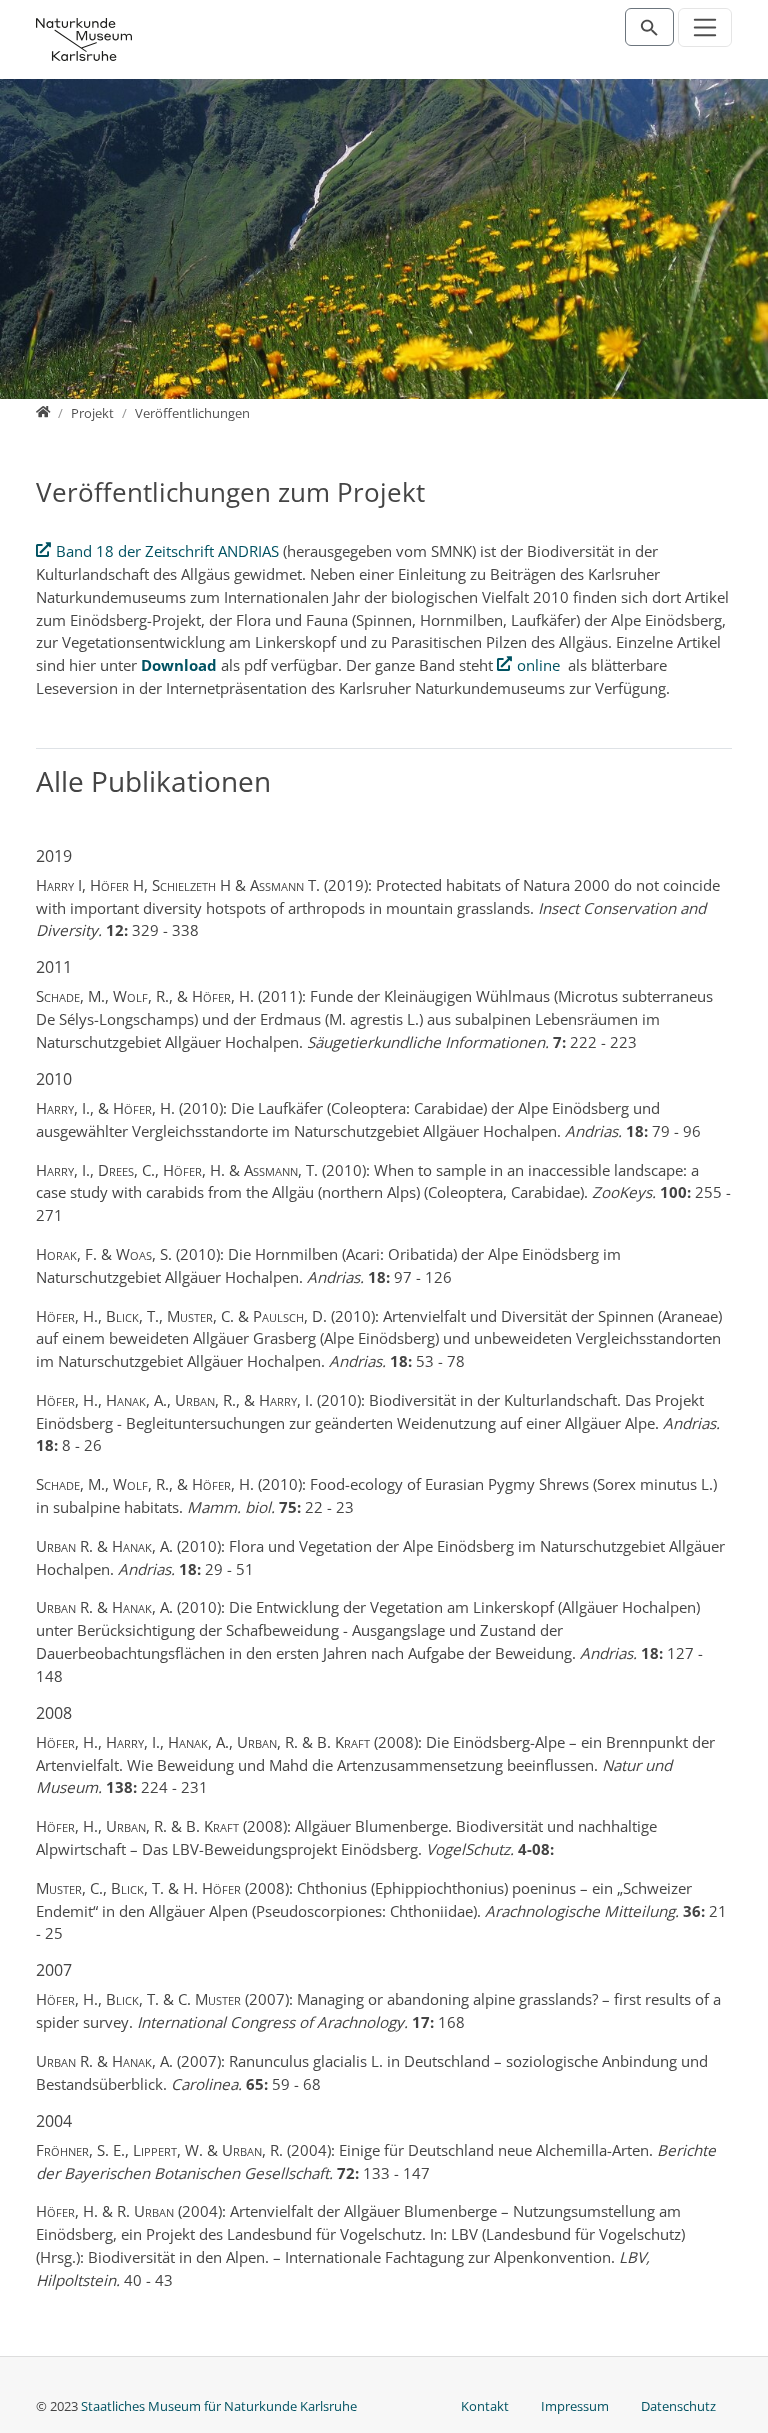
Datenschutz (678, 2406)
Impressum (575, 2406)
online (538, 665)
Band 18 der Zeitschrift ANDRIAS (167, 551)
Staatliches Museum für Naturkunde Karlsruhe (219, 2406)
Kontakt (485, 2406)
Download (181, 665)
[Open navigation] (705, 27)
